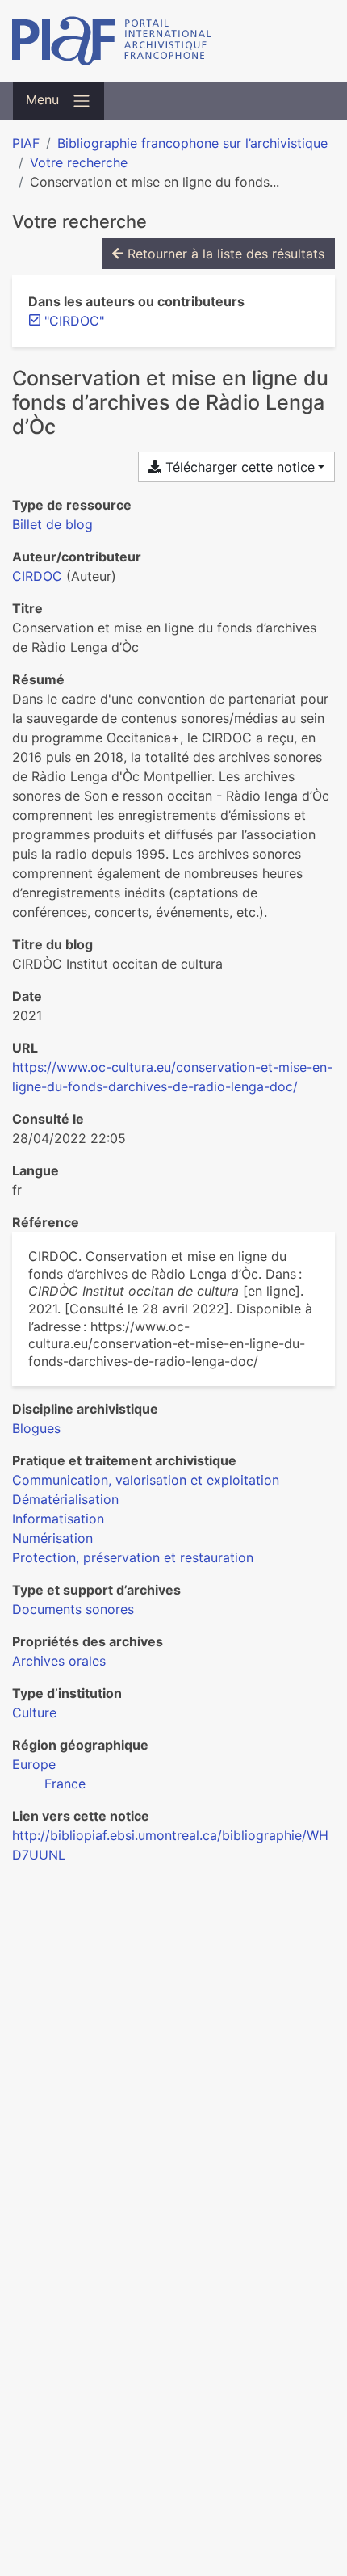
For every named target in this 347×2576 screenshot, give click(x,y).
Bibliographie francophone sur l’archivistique (192, 143)
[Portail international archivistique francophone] (173, 41)
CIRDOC (37, 576)
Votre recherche (79, 162)
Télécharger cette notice (238, 467)
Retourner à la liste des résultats (224, 254)
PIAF (26, 143)
